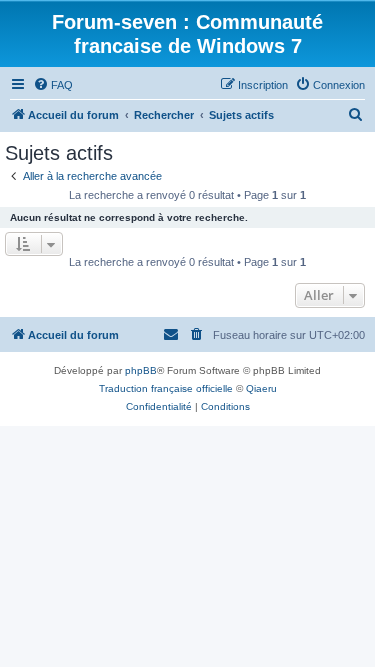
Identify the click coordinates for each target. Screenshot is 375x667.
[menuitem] (53, 85)
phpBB (141, 370)
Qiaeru (261, 388)
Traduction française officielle (166, 388)
